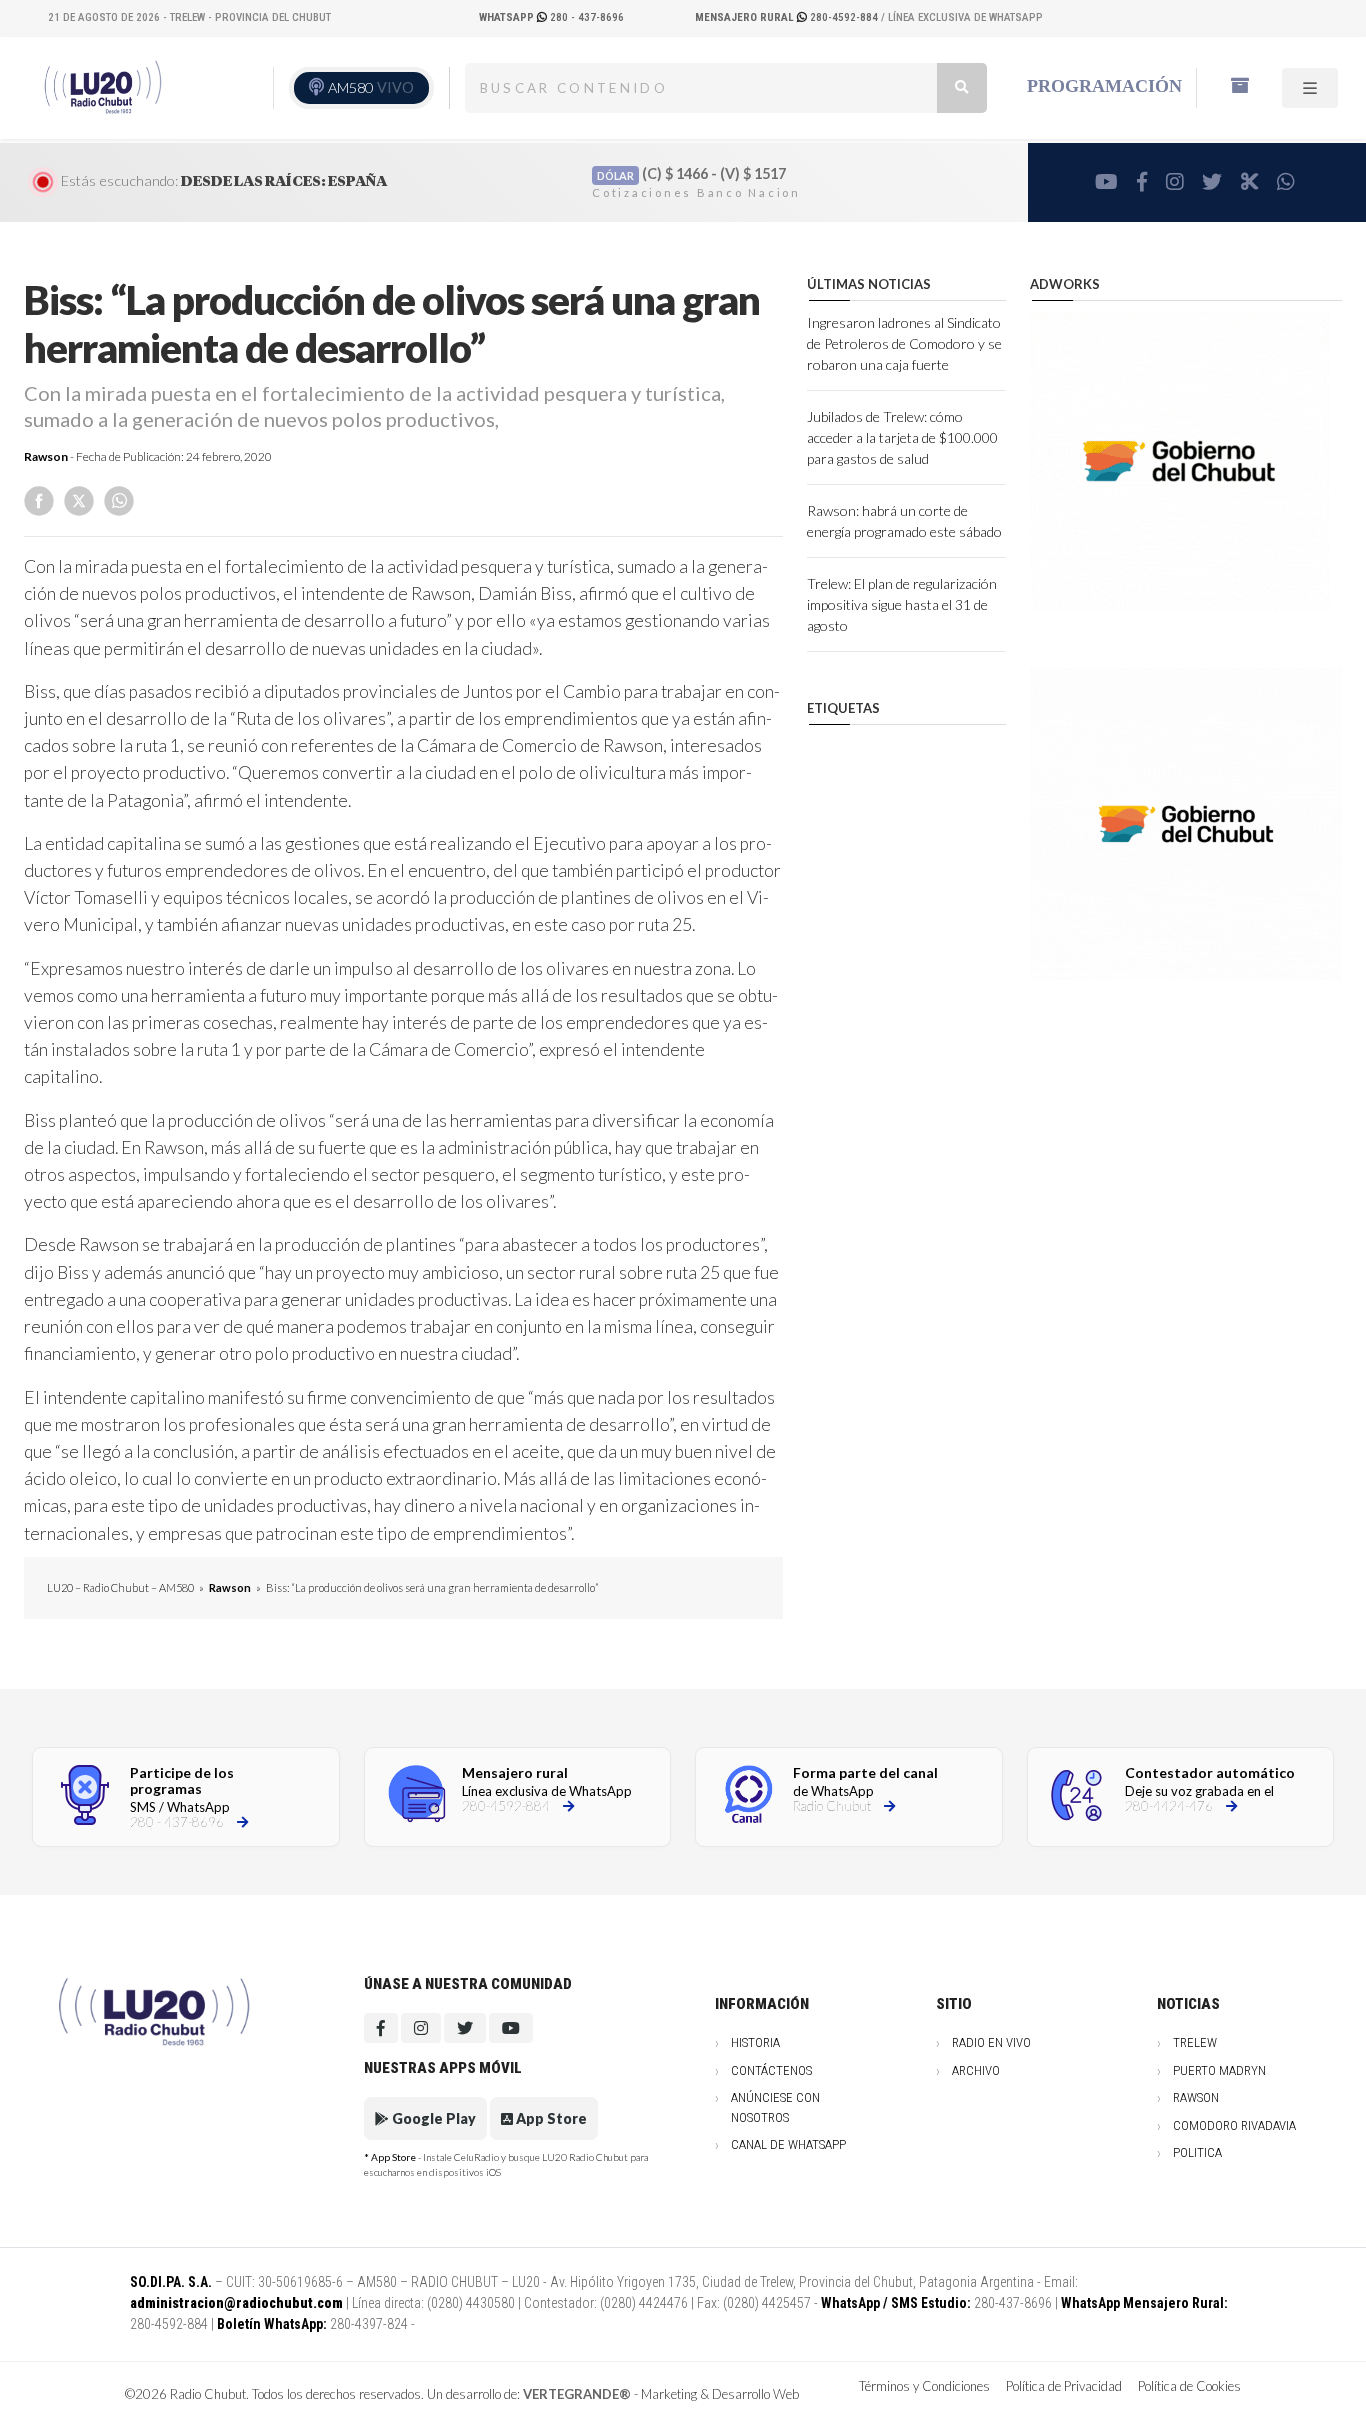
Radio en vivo (991, 2042)
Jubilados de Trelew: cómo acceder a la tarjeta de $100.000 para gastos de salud (902, 437)
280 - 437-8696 (551, 17)
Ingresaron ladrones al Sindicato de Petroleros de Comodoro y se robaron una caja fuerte (904, 343)
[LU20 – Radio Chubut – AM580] (101, 87)
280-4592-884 (788, 17)
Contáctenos (771, 2070)
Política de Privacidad (1064, 2386)
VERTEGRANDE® (577, 2394)
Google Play (432, 2118)
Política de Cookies (1189, 2386)
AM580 (371, 87)
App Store (550, 2118)
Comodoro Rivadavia (1234, 2125)
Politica (1197, 2152)
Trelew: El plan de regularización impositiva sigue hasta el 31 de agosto (902, 604)
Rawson (46, 456)
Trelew (1195, 2042)
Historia (755, 2042)
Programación (1104, 86)
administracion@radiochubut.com (236, 2303)
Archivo (976, 2070)
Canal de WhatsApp (788, 2144)
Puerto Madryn (1219, 2070)
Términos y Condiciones (924, 2386)
